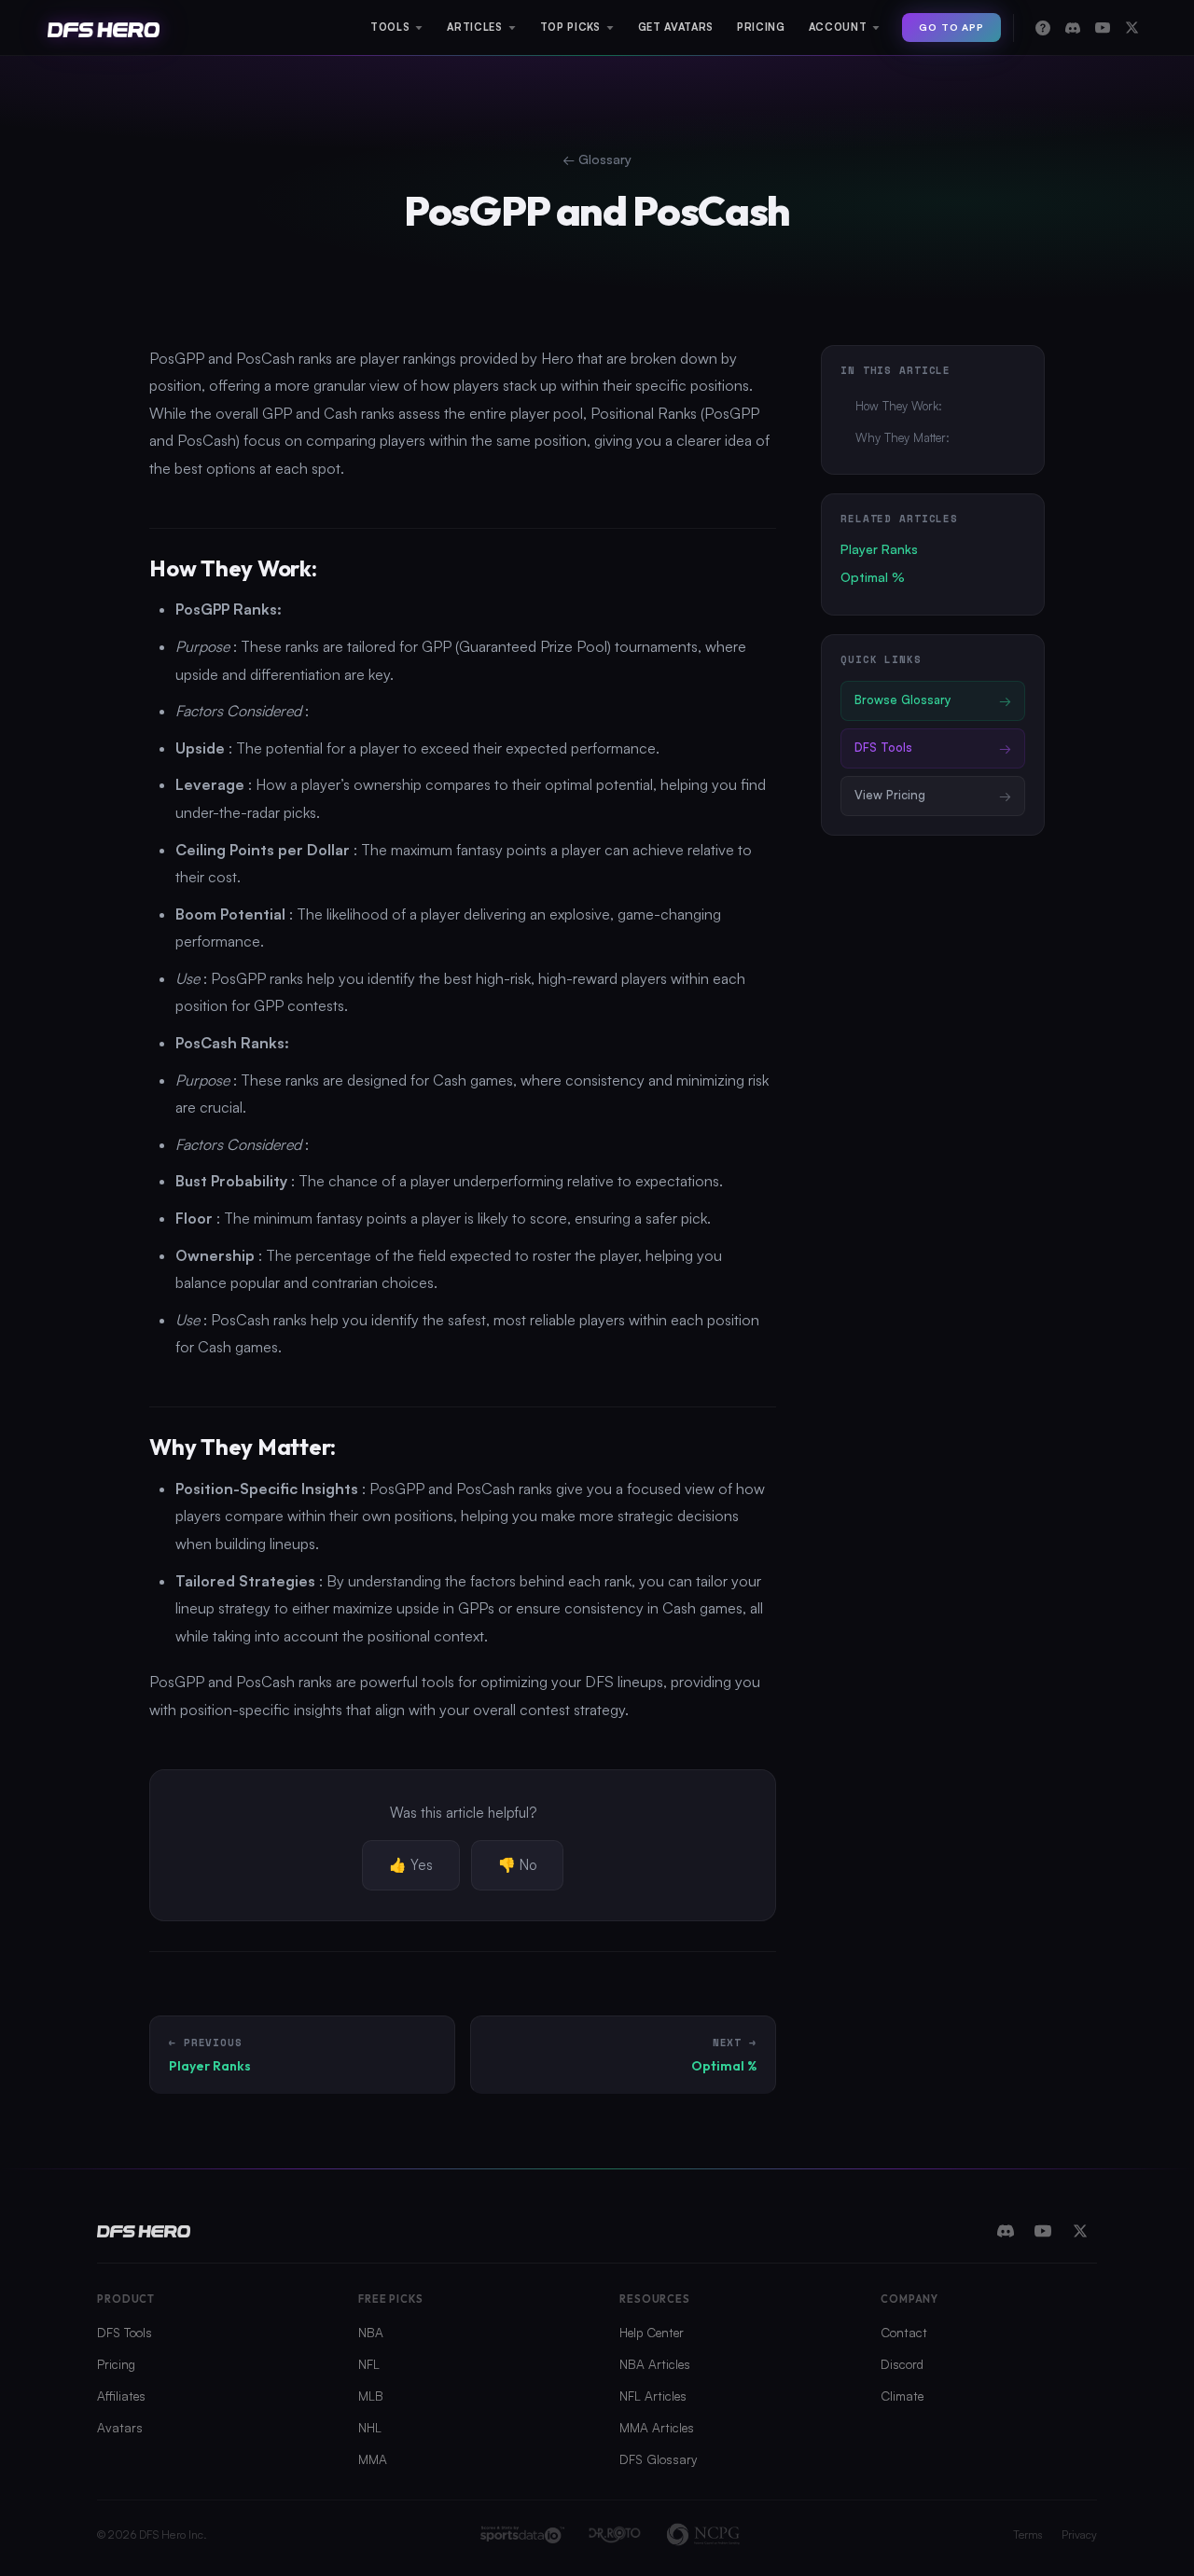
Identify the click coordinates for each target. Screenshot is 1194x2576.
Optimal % (873, 577)
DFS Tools (125, 2332)
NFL (369, 2364)
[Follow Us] (1132, 28)
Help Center (652, 2332)
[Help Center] (1043, 28)
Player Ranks (879, 549)
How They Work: (899, 406)
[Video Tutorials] (1103, 28)
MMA (373, 2459)
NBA (371, 2332)
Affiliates (121, 2396)
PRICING (761, 27)
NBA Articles (655, 2364)
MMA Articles (657, 2427)
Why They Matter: (902, 437)
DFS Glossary (658, 2459)
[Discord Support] (1073, 28)
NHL (370, 2427)
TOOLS (390, 27)
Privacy (1079, 2534)
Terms (1028, 2534)
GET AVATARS (676, 27)
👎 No (517, 1865)
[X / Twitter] (1080, 2231)
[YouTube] (1043, 2231)
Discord (902, 2364)
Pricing (116, 2364)
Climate (902, 2396)
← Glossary (597, 159)
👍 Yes (411, 1865)
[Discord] (1006, 2231)
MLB (371, 2396)
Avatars (120, 2427)
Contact (904, 2332)
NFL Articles (653, 2396)
